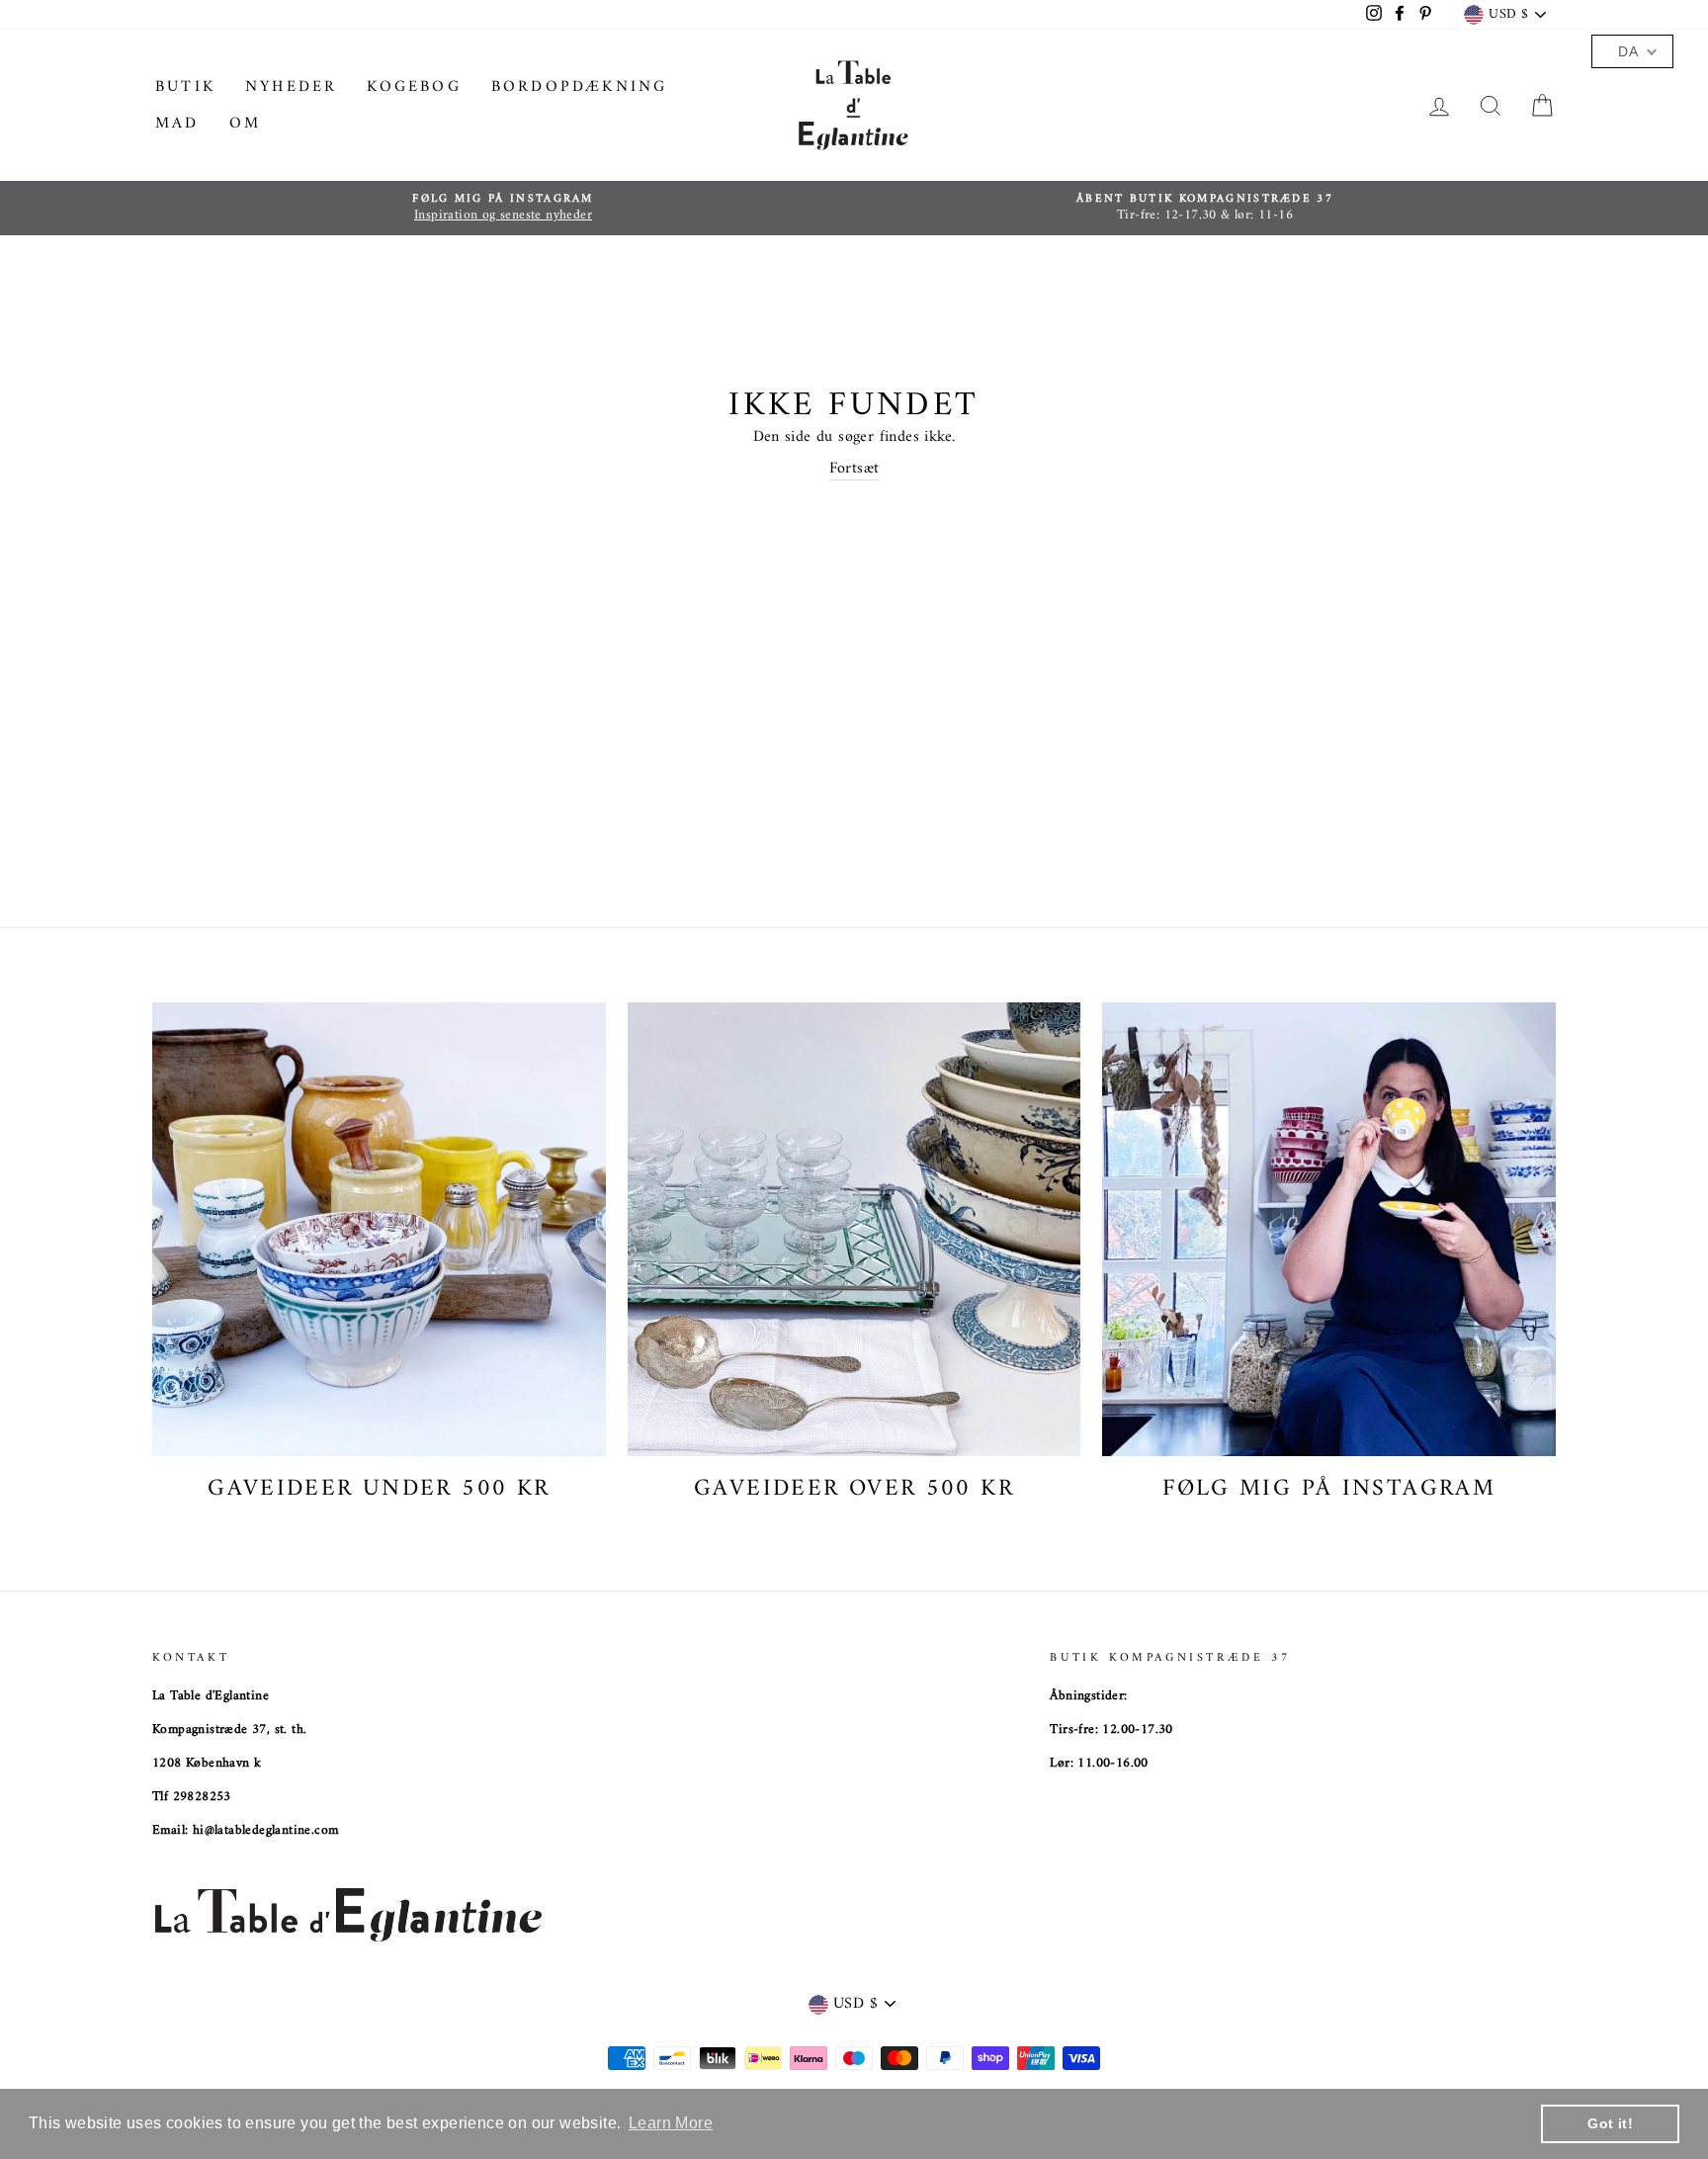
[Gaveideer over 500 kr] (854, 1229)
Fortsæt (854, 469)
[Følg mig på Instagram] (1329, 1229)
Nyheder (291, 87)
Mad (177, 124)
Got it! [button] (1610, 2123)
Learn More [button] (671, 2123)
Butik (185, 87)
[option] (503, 208)
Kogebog (414, 87)
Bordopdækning (580, 87)
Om (245, 124)
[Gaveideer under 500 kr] (379, 1229)
